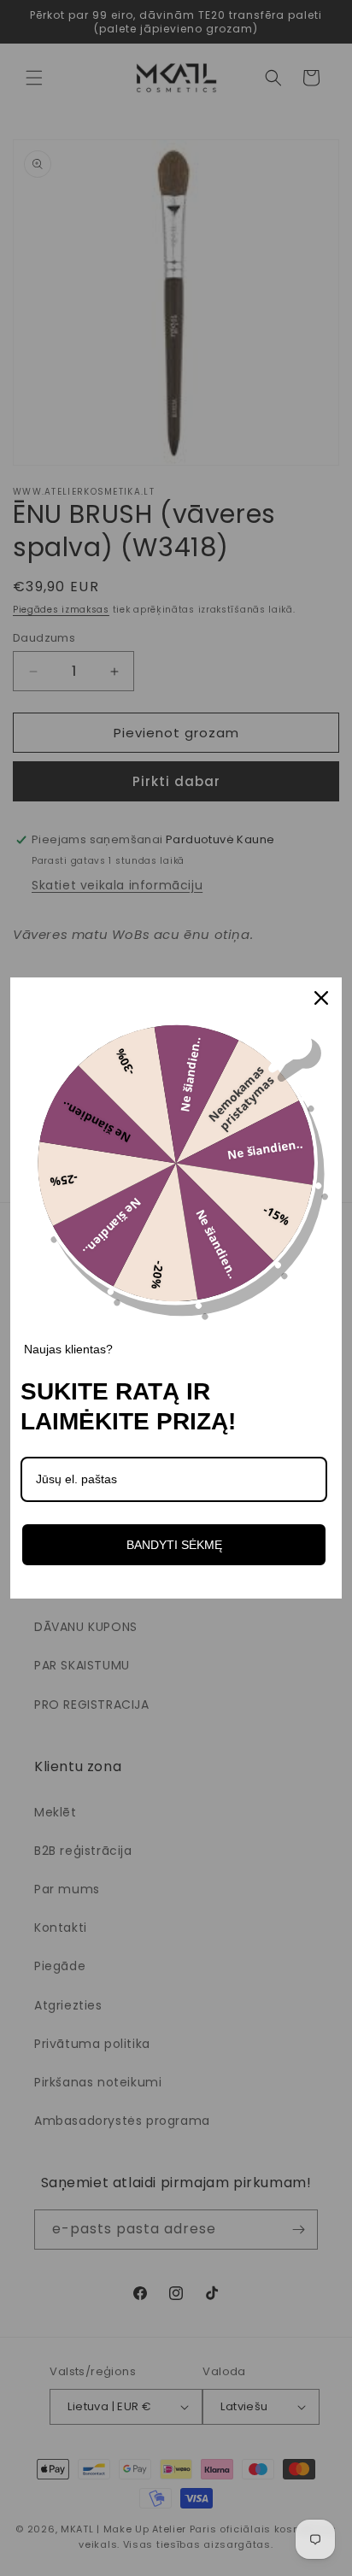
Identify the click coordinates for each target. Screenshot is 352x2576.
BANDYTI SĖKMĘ (174, 1545)
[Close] (321, 998)
